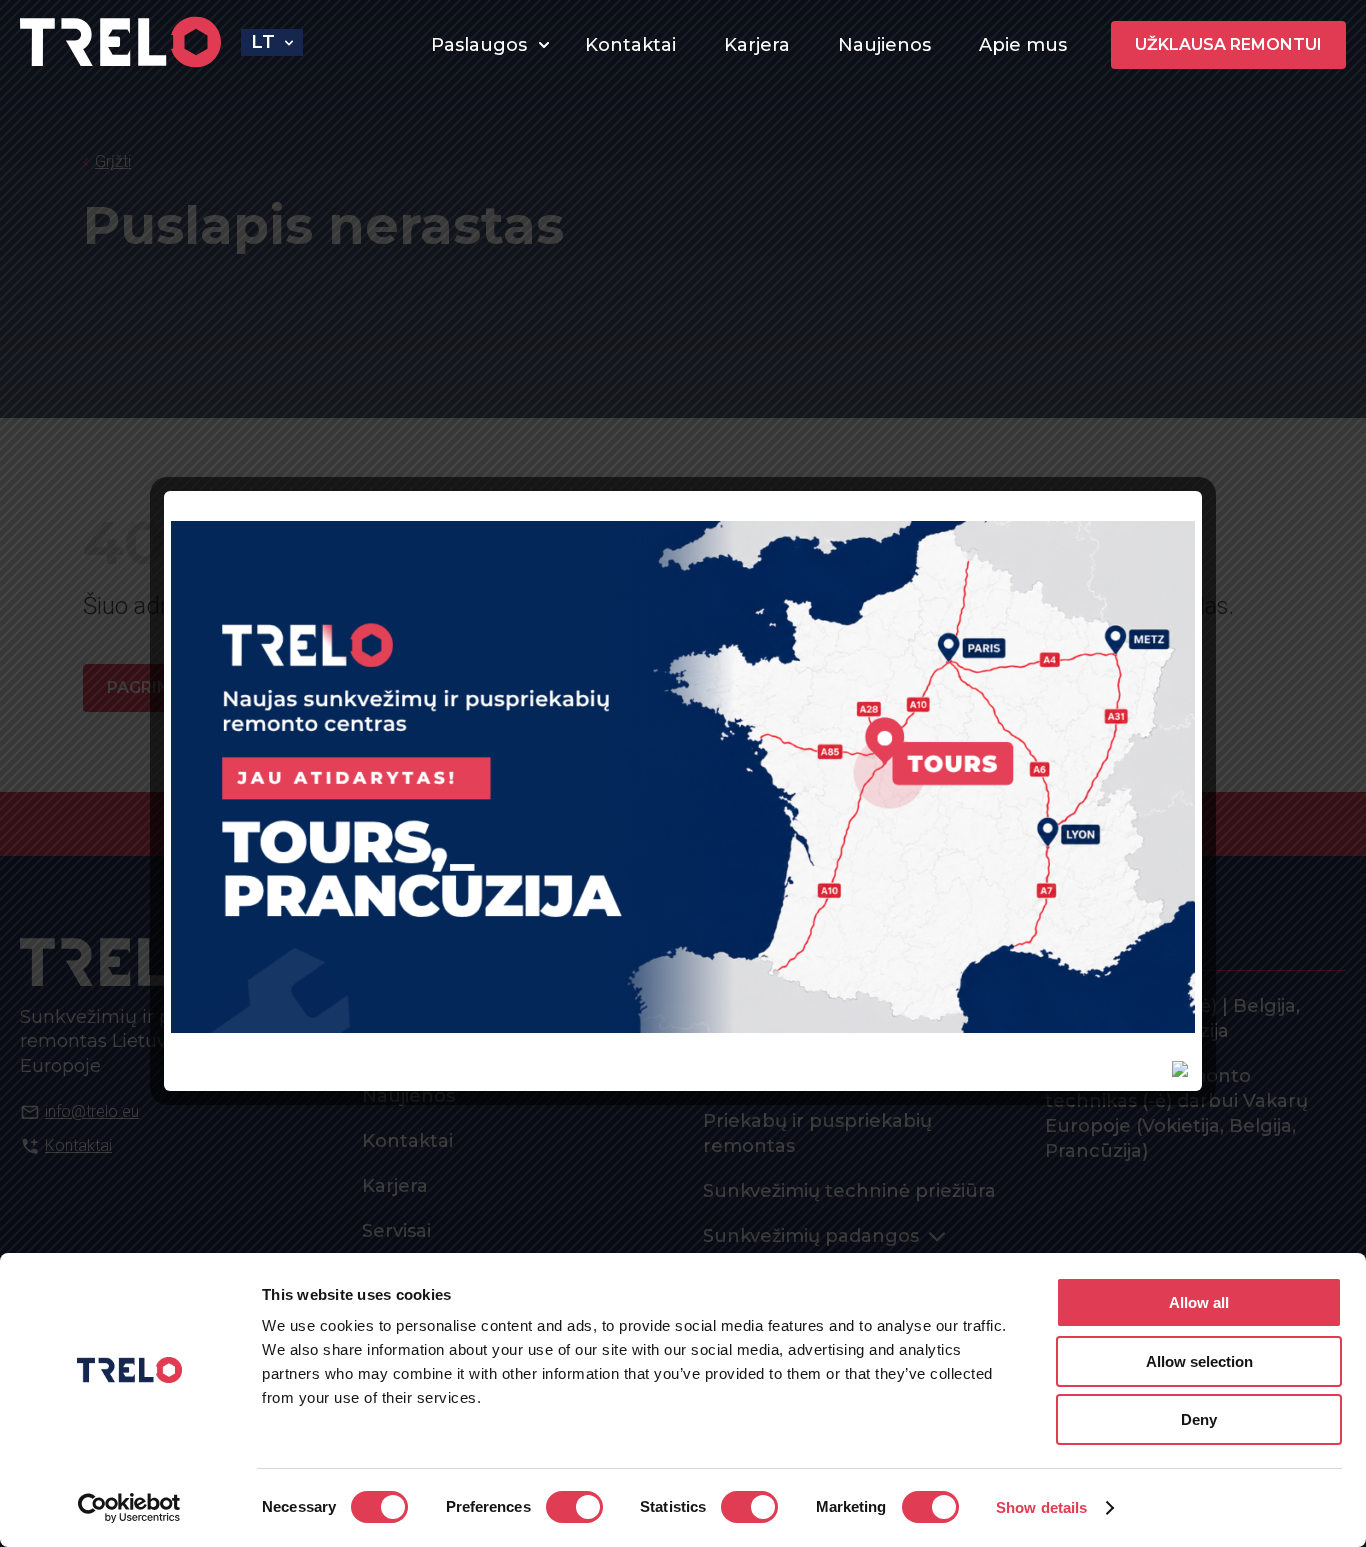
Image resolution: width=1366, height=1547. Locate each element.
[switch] (574, 1507)
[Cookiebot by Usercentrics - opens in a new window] (129, 1508)
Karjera (757, 45)
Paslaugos (479, 45)
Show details (1041, 1507)
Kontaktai (630, 45)
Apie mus (1023, 45)
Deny (1199, 1419)
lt (263, 42)
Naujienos (884, 45)
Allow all (1199, 1302)
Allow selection (1199, 1361)
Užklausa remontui (1228, 44)
